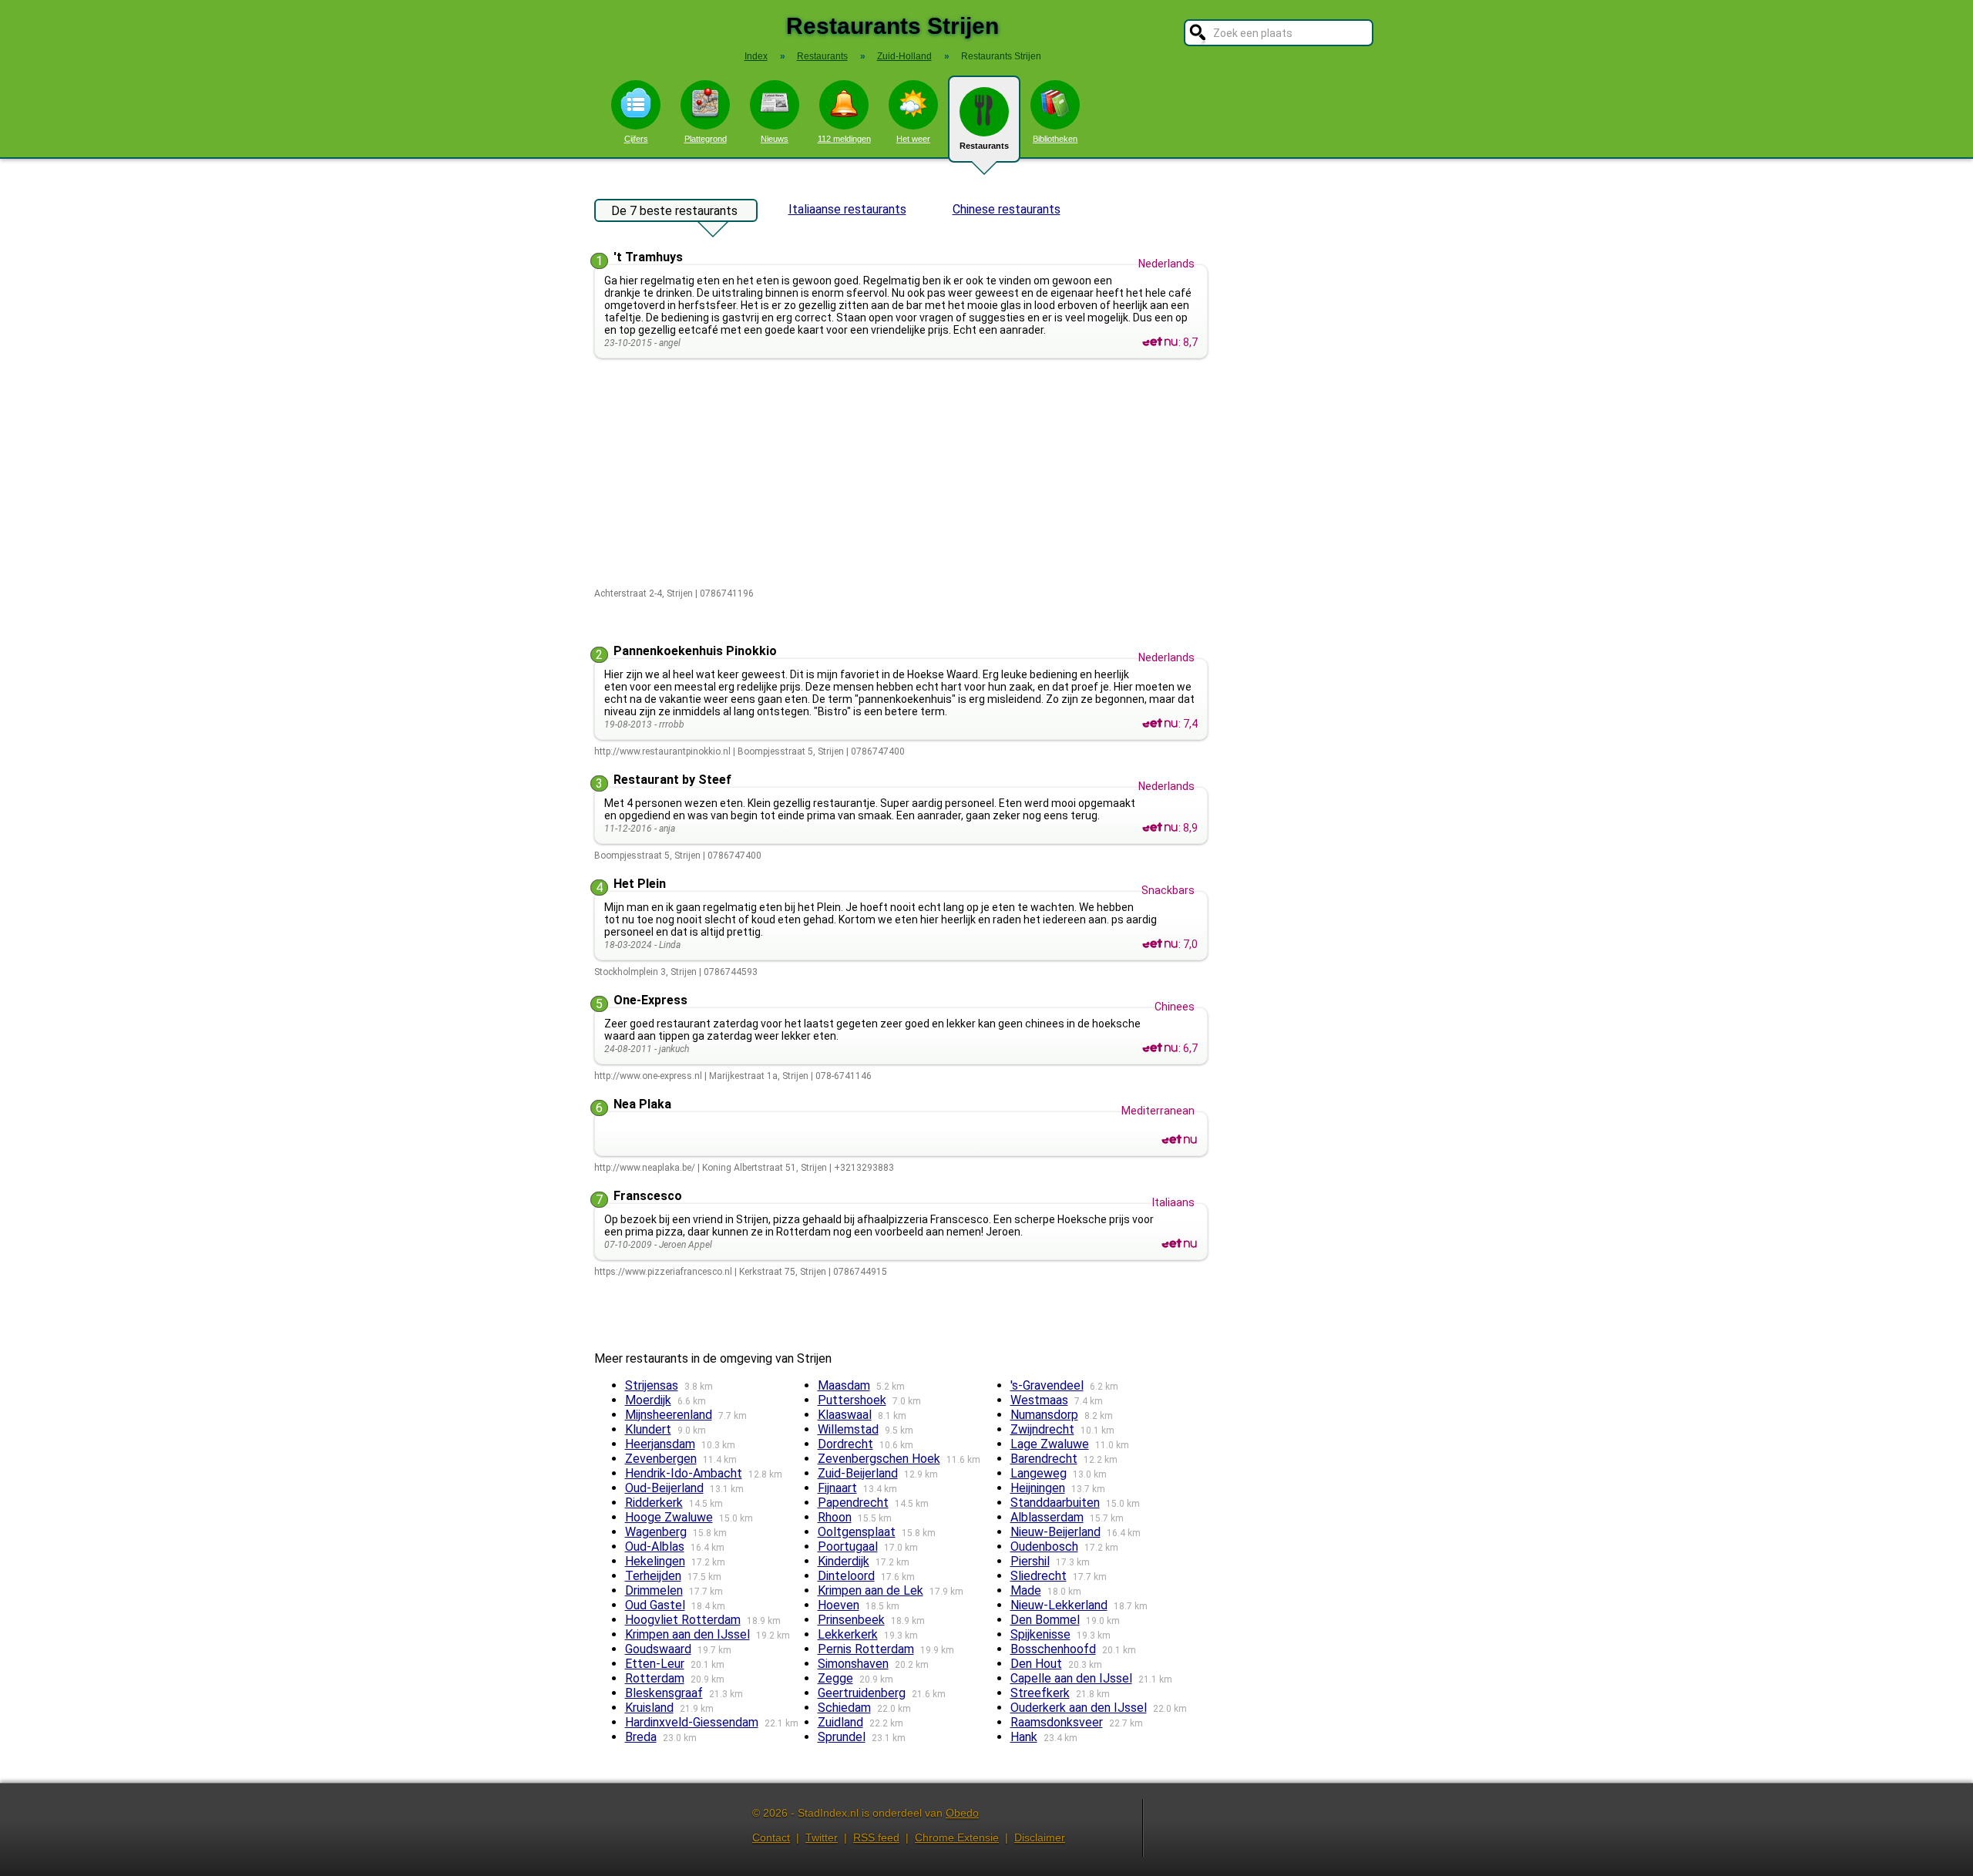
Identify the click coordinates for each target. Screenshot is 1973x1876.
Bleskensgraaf (664, 1693)
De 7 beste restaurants (674, 211)
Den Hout (1036, 1664)
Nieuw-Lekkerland (1059, 1605)
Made (1026, 1590)
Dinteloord (846, 1576)
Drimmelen (654, 1590)
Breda (641, 1737)
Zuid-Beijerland (858, 1473)
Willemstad (848, 1429)
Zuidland (840, 1722)
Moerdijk (648, 1400)
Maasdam (844, 1385)
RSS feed (876, 1837)
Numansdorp (1044, 1415)
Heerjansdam (660, 1444)
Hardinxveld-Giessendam (692, 1722)
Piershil (1030, 1561)
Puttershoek (852, 1400)
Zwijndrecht (1042, 1429)
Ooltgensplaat (857, 1532)
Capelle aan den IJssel (1071, 1678)
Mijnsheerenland (669, 1415)
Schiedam (844, 1708)
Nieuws (775, 139)
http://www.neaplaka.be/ (645, 1168)
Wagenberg (656, 1532)
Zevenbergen (661, 1459)
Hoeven (839, 1605)
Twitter (822, 1837)
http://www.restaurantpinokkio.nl (662, 751)
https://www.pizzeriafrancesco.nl (663, 1272)
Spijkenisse (1040, 1634)
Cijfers (636, 139)
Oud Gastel (655, 1605)
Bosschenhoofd (1053, 1649)
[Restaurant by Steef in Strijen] (1160, 828)
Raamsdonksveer (1057, 1722)
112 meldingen (844, 139)
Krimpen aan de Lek (871, 1590)
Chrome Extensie (957, 1837)
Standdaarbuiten (1055, 1503)
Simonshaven (853, 1664)
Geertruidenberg (862, 1693)
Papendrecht (853, 1503)
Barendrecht (1044, 1459)
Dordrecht (845, 1444)
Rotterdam (655, 1678)
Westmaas (1039, 1400)
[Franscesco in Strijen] (1179, 1244)
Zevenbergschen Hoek (879, 1459)
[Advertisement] (904, 474)
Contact (771, 1837)
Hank (1024, 1737)
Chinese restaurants (1007, 209)
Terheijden (653, 1576)
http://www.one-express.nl (648, 1076)
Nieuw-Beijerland (1055, 1532)
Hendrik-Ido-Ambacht (684, 1473)
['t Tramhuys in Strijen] (1160, 342)
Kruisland (649, 1708)
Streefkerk (1040, 1693)
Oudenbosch (1044, 1547)
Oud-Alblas (655, 1547)
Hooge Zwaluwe (669, 1517)
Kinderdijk (844, 1561)
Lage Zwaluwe (1050, 1444)
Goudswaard (658, 1649)
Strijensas (652, 1385)
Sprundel (842, 1737)
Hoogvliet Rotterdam (683, 1620)
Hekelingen (655, 1561)
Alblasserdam (1047, 1517)
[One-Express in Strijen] (1160, 1048)
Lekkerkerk (848, 1634)
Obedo (962, 1813)
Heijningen (1038, 1488)
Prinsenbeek (851, 1620)
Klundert (648, 1429)
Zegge (835, 1678)
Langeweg (1039, 1473)
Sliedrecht (1039, 1576)
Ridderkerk (654, 1503)
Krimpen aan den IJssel (687, 1634)
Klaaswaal (845, 1415)
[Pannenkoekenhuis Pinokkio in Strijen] (1160, 724)
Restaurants (984, 146)
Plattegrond (706, 139)
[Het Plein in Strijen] (1160, 944)
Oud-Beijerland (664, 1488)
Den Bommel (1045, 1620)
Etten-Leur (655, 1664)
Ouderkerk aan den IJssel (1079, 1708)
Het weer (913, 139)
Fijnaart (837, 1488)
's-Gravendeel (1047, 1385)
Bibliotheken (1055, 139)
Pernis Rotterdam (866, 1649)
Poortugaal (848, 1547)
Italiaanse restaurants (847, 209)
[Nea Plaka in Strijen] (1179, 1140)
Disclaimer (1040, 1837)
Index (756, 56)
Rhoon (835, 1517)
